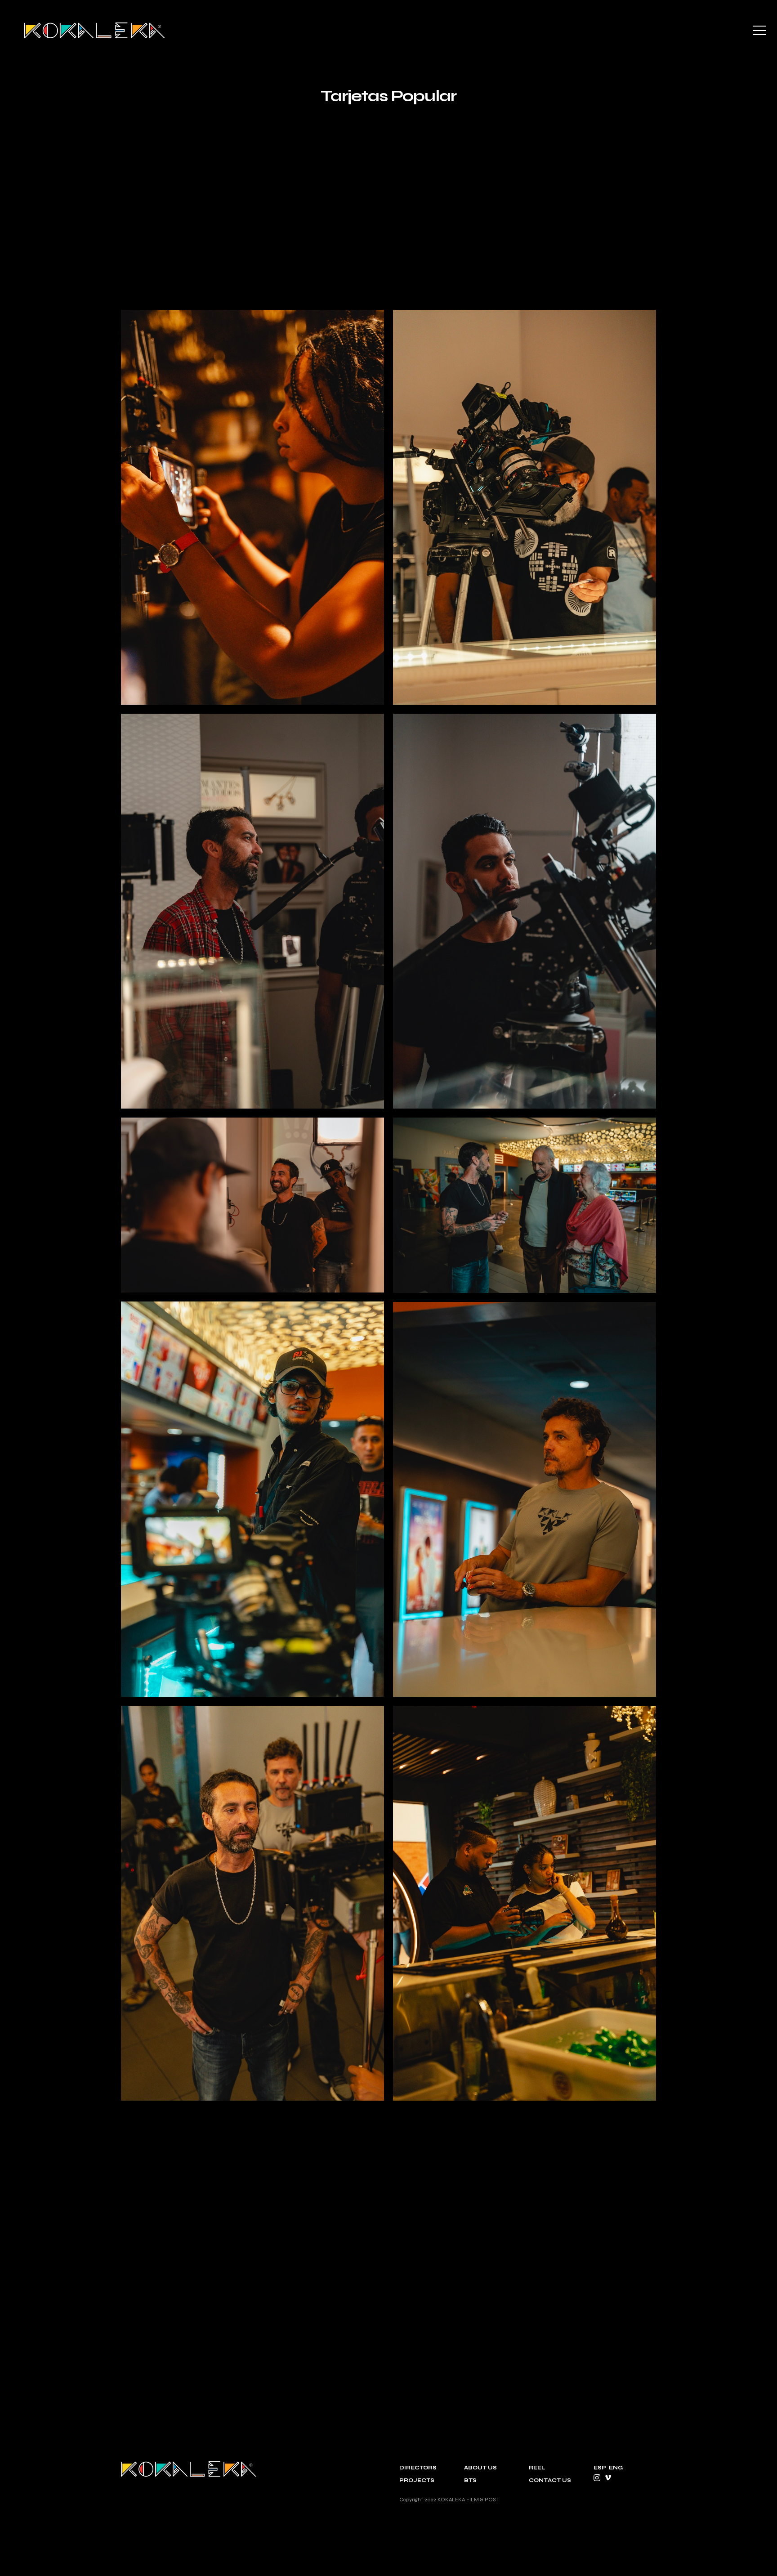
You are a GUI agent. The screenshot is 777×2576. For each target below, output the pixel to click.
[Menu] (759, 31)
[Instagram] (597, 2478)
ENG (616, 2468)
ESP (600, 2468)
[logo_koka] (94, 30)
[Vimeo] (608, 2478)
